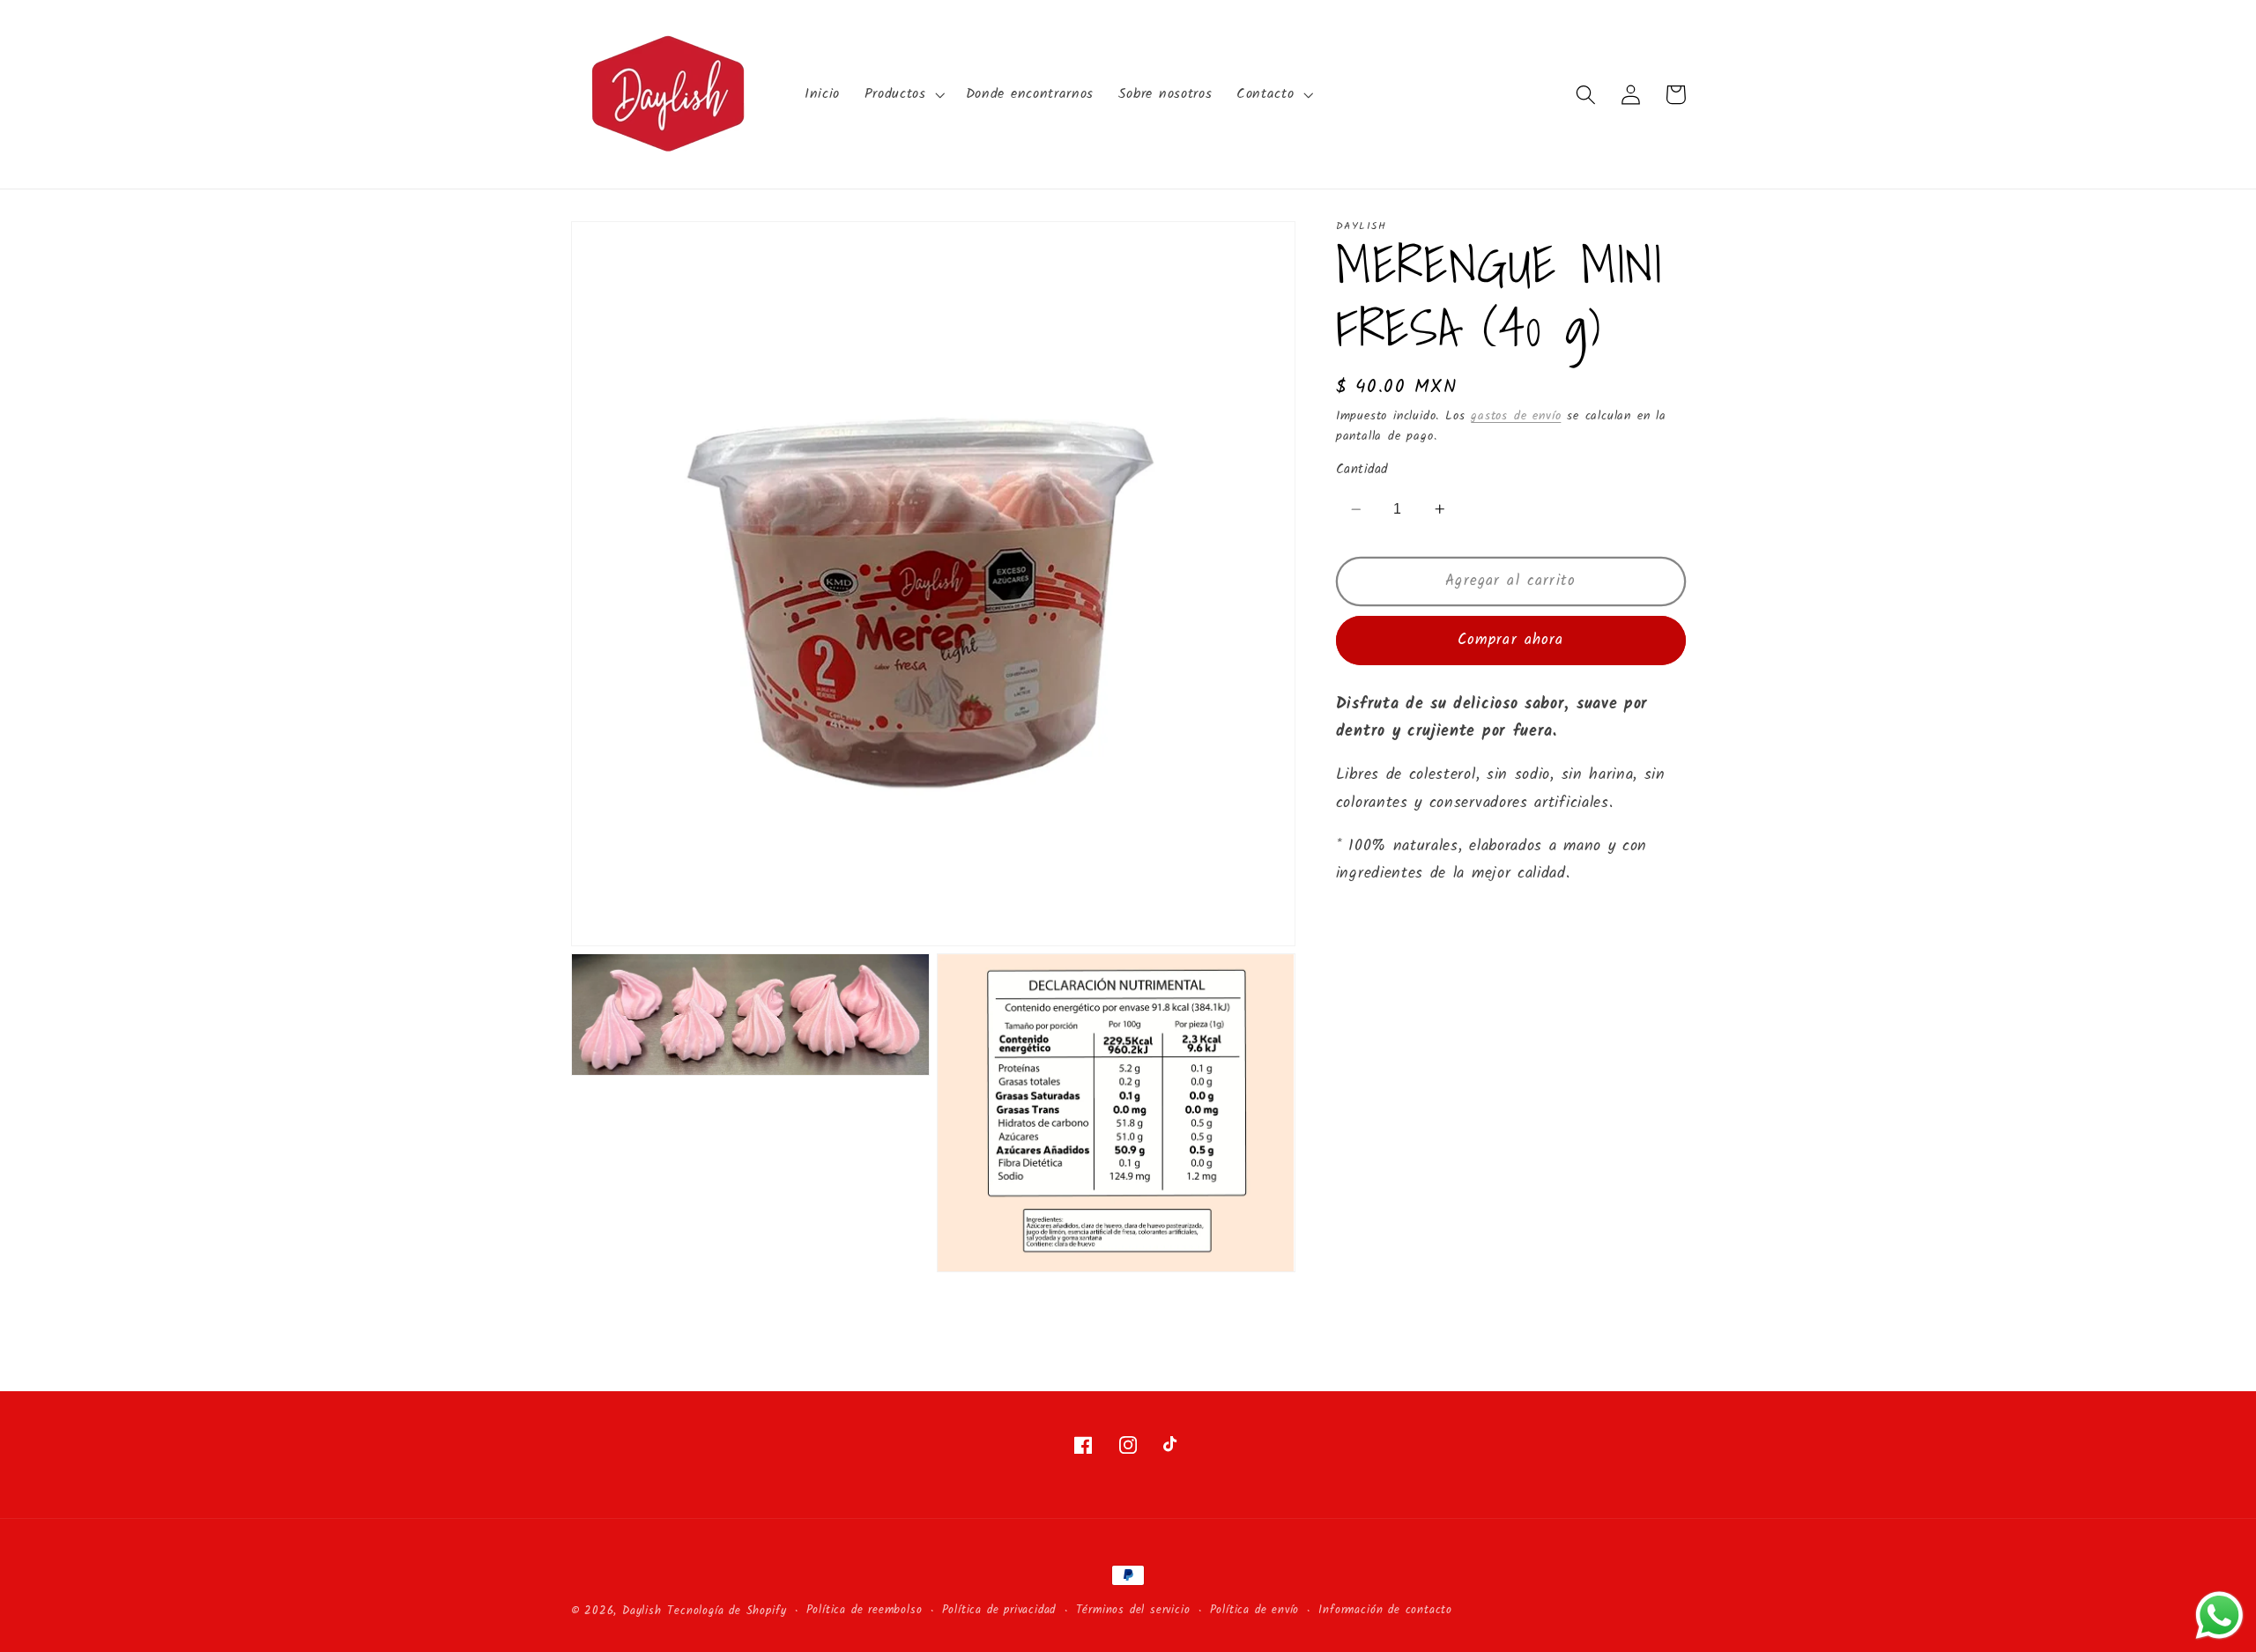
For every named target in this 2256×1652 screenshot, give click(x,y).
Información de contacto (1385, 1611)
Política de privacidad (999, 1611)
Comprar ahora (1511, 641)
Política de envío (1255, 1611)
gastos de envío (1516, 417)
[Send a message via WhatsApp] (2219, 1615)
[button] (903, 94)
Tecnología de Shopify (727, 1611)
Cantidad (1362, 471)
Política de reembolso (865, 1611)
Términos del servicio (1133, 1611)
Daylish (642, 1611)
